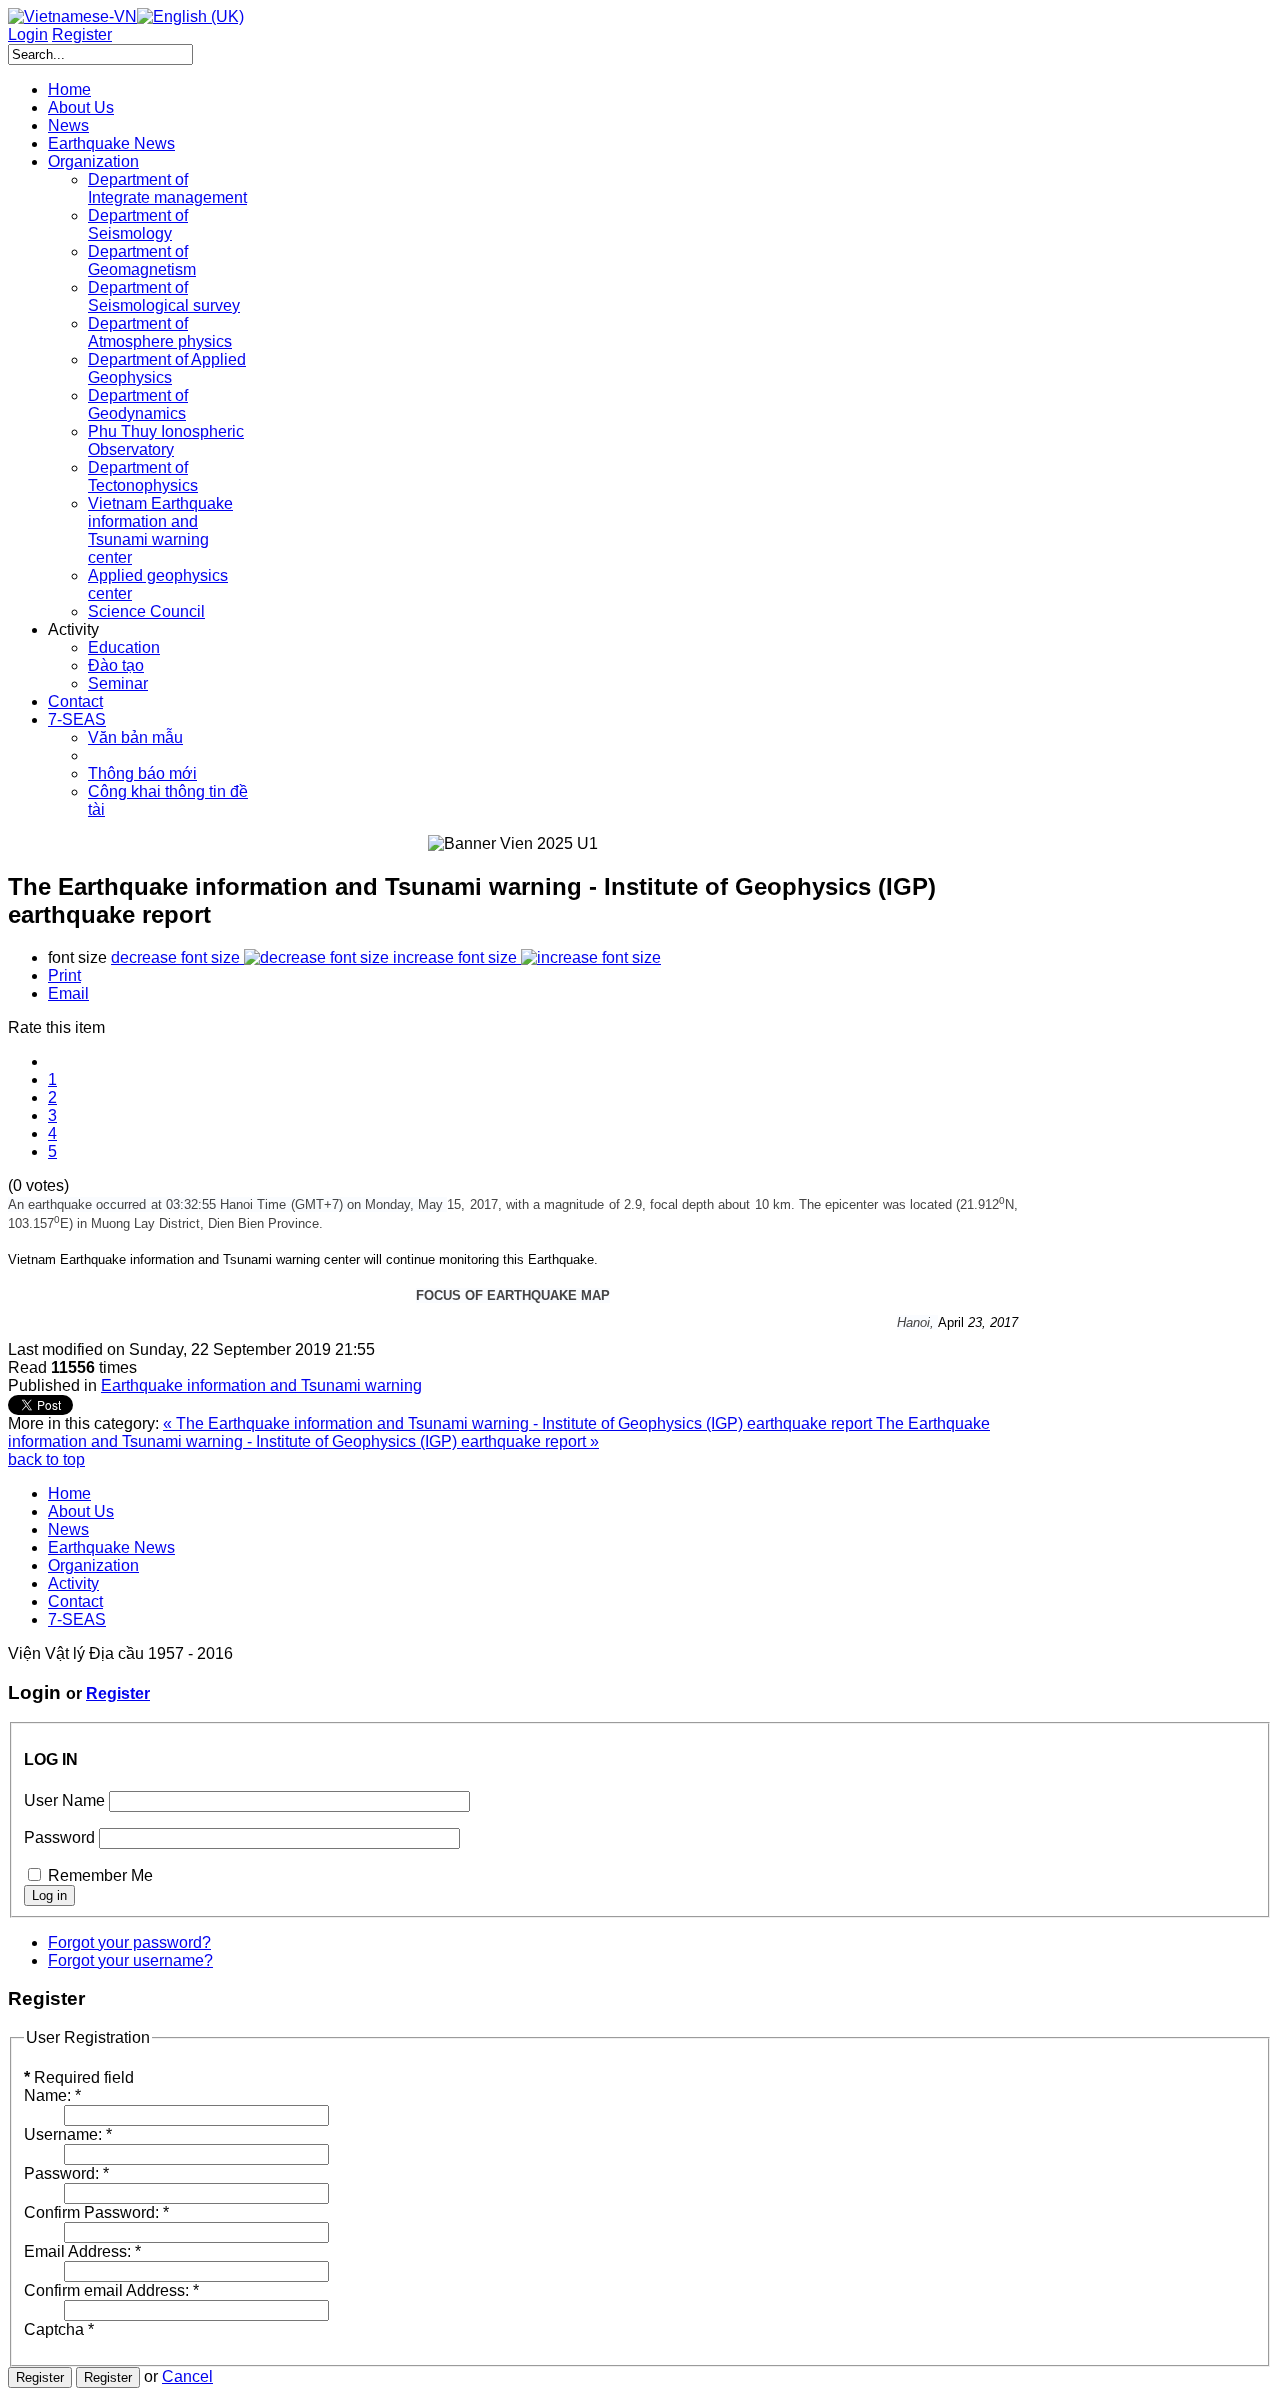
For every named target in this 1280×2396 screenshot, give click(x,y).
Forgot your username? (130, 1960)
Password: (66, 2173)
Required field (79, 2077)
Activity (73, 1583)
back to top (46, 1459)
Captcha (59, 2329)
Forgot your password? (129, 1942)
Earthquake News (111, 1547)
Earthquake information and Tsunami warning (261, 1385)
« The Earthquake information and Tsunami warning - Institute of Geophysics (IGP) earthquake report (519, 1423)
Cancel (187, 2376)
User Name (64, 1800)
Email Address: (82, 2251)
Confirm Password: (96, 2212)
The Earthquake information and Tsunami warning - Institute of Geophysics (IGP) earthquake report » (499, 1432)
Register (118, 1693)
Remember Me (100, 1875)
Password (59, 1837)
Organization (93, 1565)
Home (69, 1493)
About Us (81, 1511)
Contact (75, 1601)
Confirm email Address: (111, 2290)
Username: (68, 2134)
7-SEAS (77, 1619)
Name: (52, 2095)
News (68, 1529)
